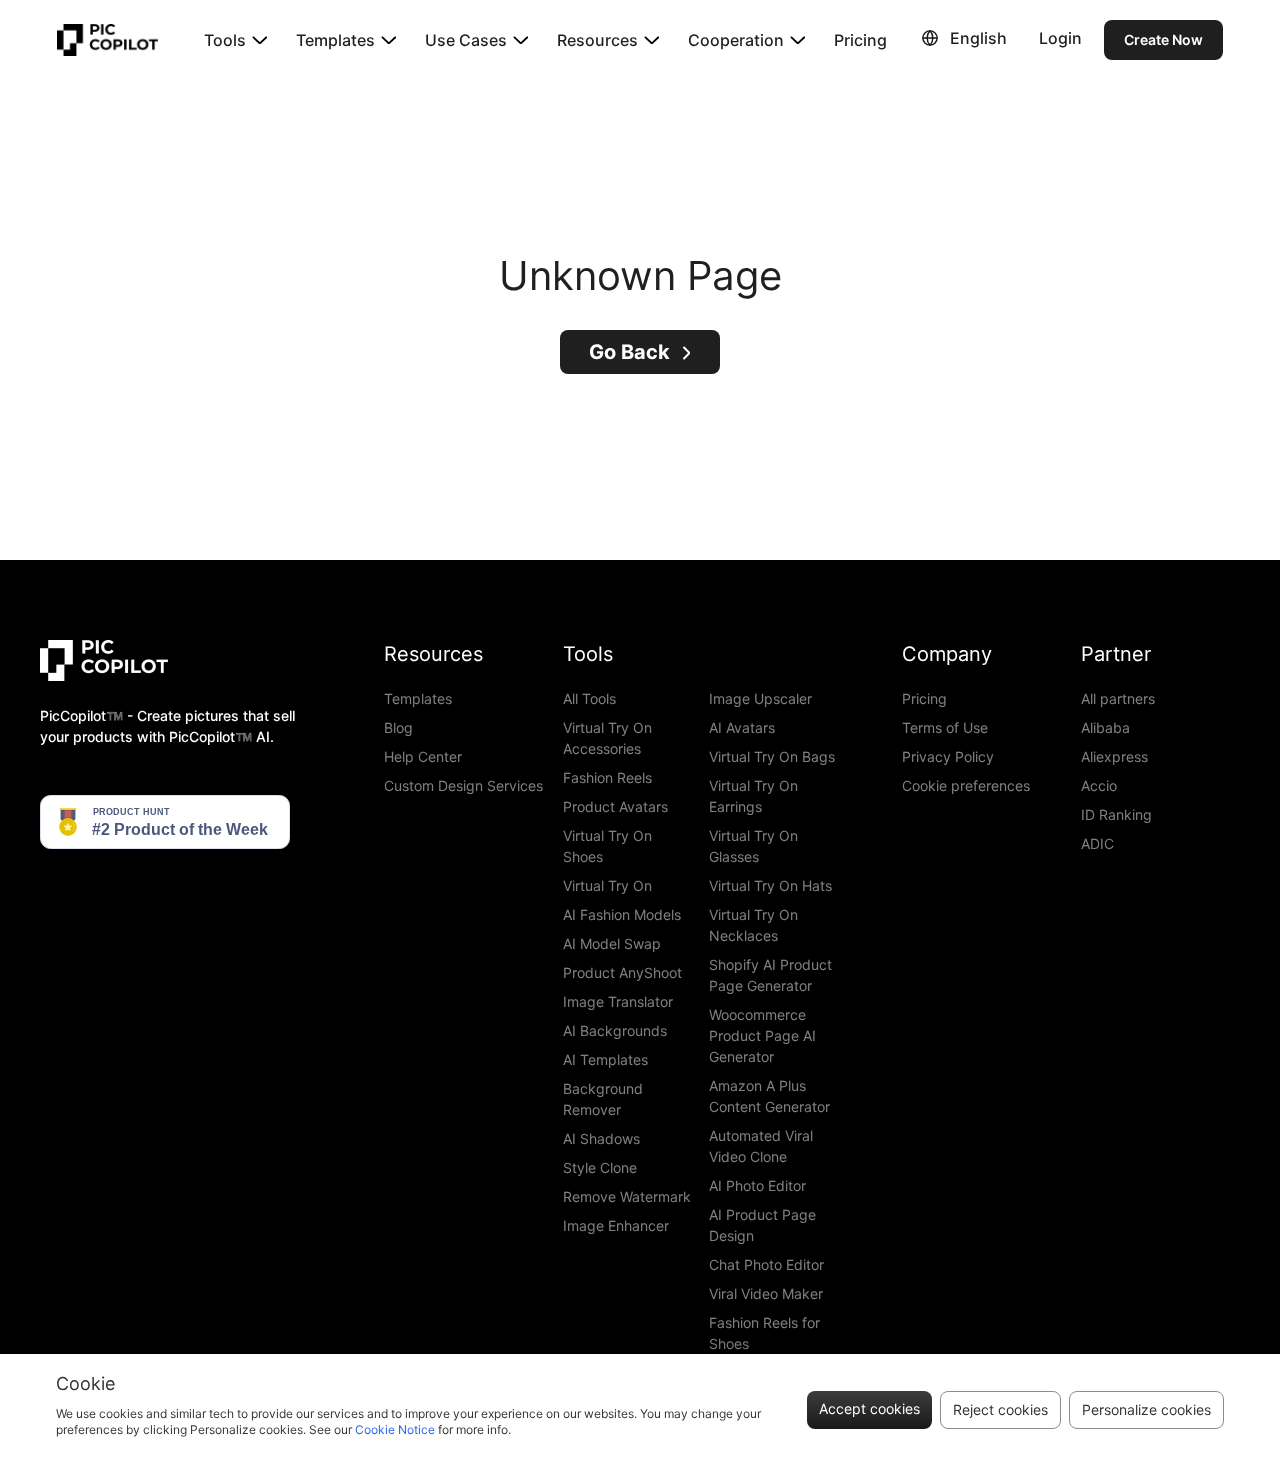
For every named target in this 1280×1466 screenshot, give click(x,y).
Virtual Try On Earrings (753, 796)
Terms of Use (945, 727)
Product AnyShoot (622, 972)
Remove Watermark (627, 1196)
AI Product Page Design (762, 1225)
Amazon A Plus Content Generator (769, 1096)
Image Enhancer (616, 1225)
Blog (398, 727)
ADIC (1097, 843)
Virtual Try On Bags (772, 756)
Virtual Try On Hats (770, 885)
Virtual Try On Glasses (753, 846)
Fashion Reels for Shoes (764, 1333)
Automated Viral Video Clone (761, 1146)
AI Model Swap (612, 943)
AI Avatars (742, 727)
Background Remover (603, 1099)
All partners (1118, 698)
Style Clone (600, 1167)
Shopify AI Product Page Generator (770, 975)
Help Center (423, 756)
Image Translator (618, 1001)
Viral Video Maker (766, 1293)
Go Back (629, 352)
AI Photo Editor (757, 1185)
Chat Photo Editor (766, 1264)
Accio (1099, 785)
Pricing (860, 40)
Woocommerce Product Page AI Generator (762, 1035)
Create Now (1163, 39)
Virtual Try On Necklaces (753, 925)
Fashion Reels (607, 777)
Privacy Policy (948, 756)
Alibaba (1105, 727)
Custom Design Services (463, 785)
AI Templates (605, 1059)
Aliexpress (1114, 756)
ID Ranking (1116, 814)
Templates (418, 698)
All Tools (589, 698)
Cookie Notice (395, 1429)
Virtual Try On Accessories (607, 738)
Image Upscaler (760, 698)
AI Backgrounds (615, 1030)
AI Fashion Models (622, 914)
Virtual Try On (607, 885)
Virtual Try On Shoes (607, 846)
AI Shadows (601, 1138)
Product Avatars (615, 806)
